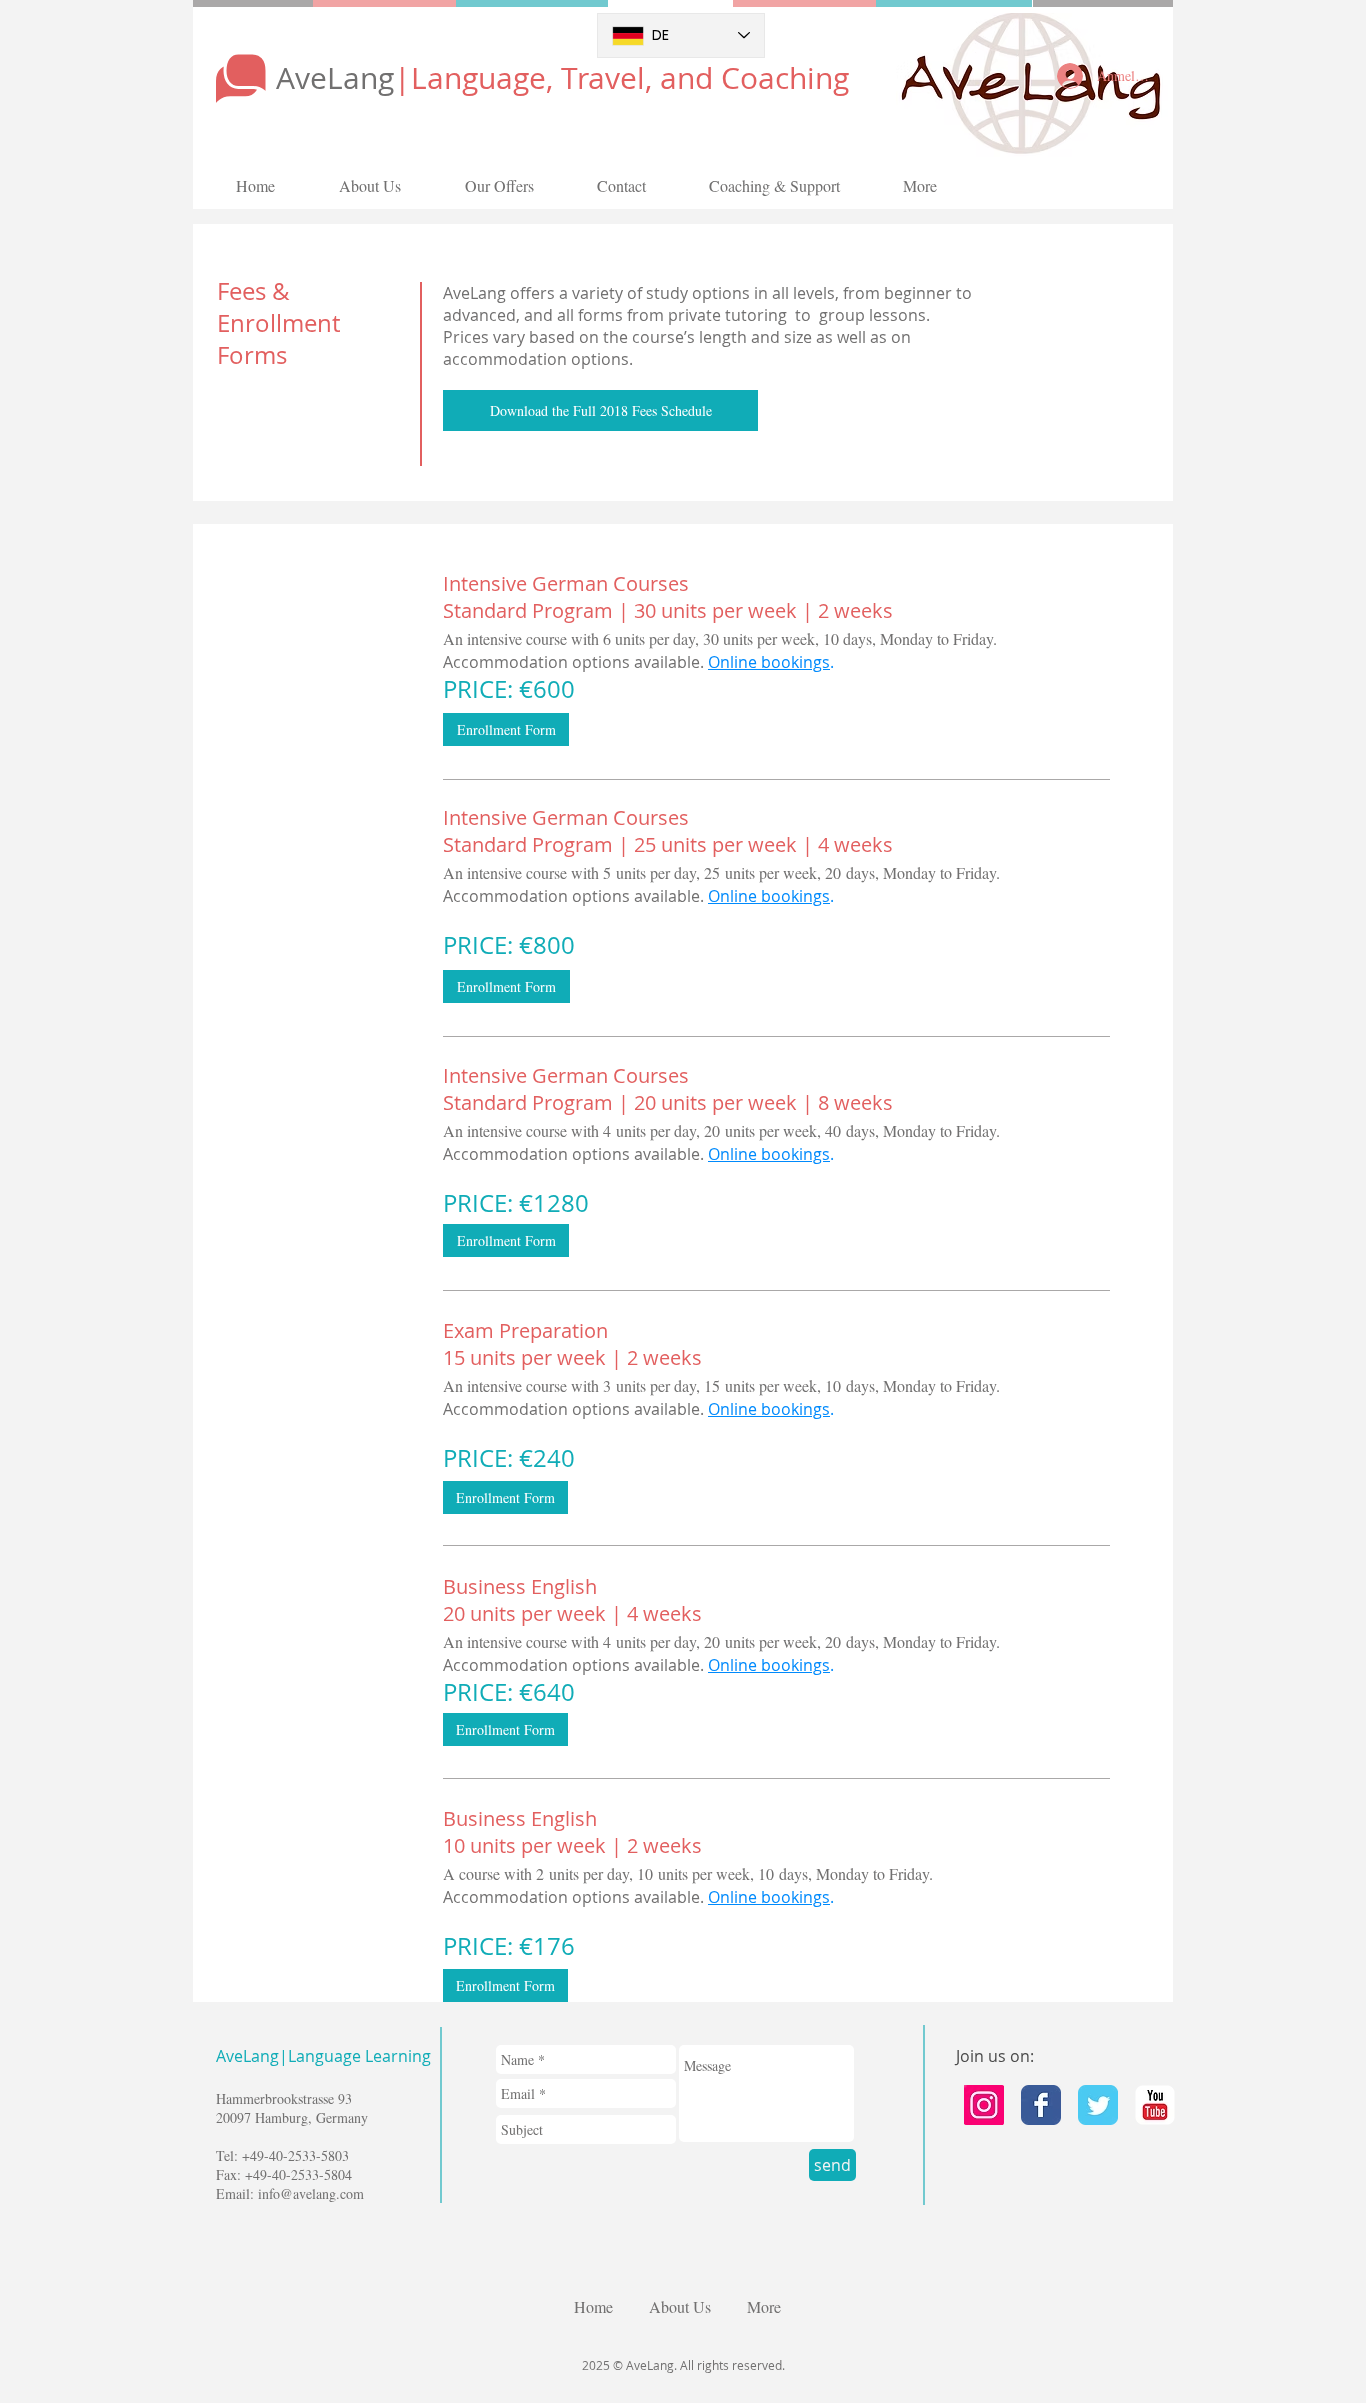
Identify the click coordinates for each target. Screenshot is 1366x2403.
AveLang (562, 78)
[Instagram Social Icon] (984, 2105)
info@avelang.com (311, 2193)
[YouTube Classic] (1155, 2105)
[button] (600, 410)
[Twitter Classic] (1098, 2105)
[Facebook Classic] (1041, 2105)
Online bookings (769, 662)
